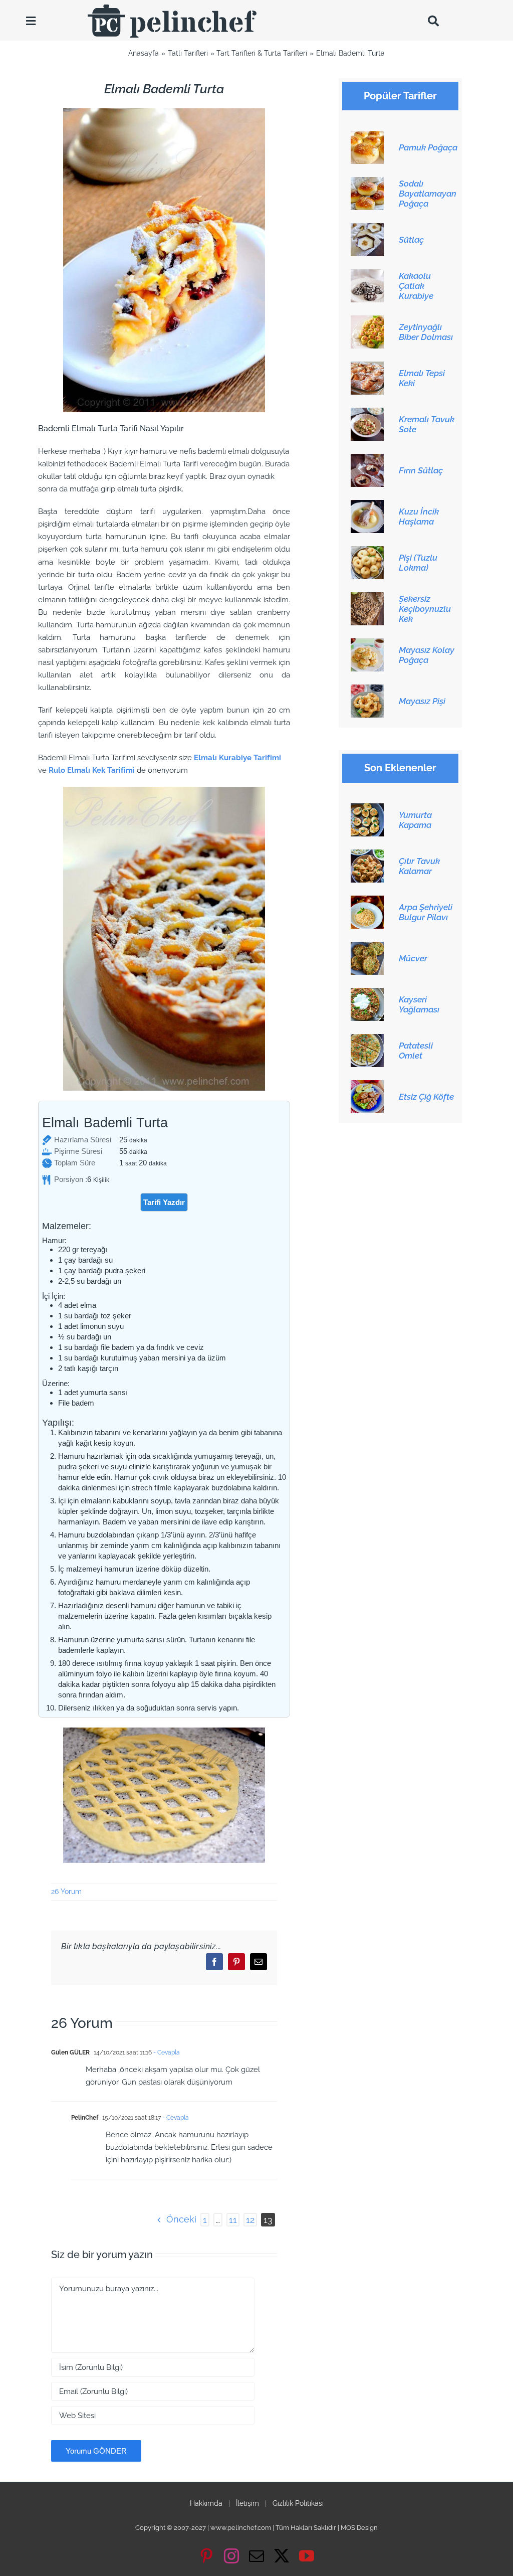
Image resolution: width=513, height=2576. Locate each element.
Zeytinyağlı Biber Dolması (426, 332)
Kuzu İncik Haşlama (419, 517)
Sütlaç (411, 240)
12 (250, 2220)
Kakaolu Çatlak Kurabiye (416, 286)
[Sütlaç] (367, 229)
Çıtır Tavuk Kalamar (419, 866)
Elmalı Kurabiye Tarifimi (237, 758)
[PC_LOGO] (172, 8)
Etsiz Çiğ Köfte (426, 1097)
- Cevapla (166, 2052)
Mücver (413, 958)
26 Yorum (66, 1892)
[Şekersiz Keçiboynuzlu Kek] (367, 598)
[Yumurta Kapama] (367, 809)
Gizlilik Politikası (298, 2503)
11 (233, 2220)
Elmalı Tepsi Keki (422, 378)
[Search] (433, 21)
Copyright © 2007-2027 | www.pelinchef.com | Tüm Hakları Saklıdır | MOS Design (256, 2528)
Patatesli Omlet (416, 1051)
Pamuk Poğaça (428, 147)
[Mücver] (367, 947)
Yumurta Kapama (415, 820)
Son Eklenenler (400, 768)
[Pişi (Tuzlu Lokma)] (367, 552)
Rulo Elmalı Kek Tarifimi (92, 770)
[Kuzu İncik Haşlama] (367, 505)
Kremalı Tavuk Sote (427, 424)
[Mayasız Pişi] (367, 690)
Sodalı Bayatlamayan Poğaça (428, 194)
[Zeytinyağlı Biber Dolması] (367, 321)
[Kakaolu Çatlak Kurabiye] (367, 275)
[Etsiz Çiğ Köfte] (367, 1086)
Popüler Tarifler (400, 96)
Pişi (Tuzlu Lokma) (418, 563)
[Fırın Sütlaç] (367, 459)
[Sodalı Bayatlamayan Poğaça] (367, 183)
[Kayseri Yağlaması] (367, 993)
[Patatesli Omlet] (367, 1040)
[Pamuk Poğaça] (367, 136)
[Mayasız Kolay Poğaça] (367, 644)
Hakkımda (206, 2503)
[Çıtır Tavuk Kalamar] (367, 855)
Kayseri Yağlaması (419, 1004)
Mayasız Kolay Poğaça (427, 655)
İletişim (247, 2503)
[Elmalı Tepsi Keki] (367, 367)
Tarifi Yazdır (164, 1202)
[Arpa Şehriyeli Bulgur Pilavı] (367, 901)
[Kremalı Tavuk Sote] (367, 413)
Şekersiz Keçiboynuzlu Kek (425, 609)
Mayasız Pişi (422, 701)
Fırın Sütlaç (421, 470)
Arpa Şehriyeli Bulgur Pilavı (426, 912)
